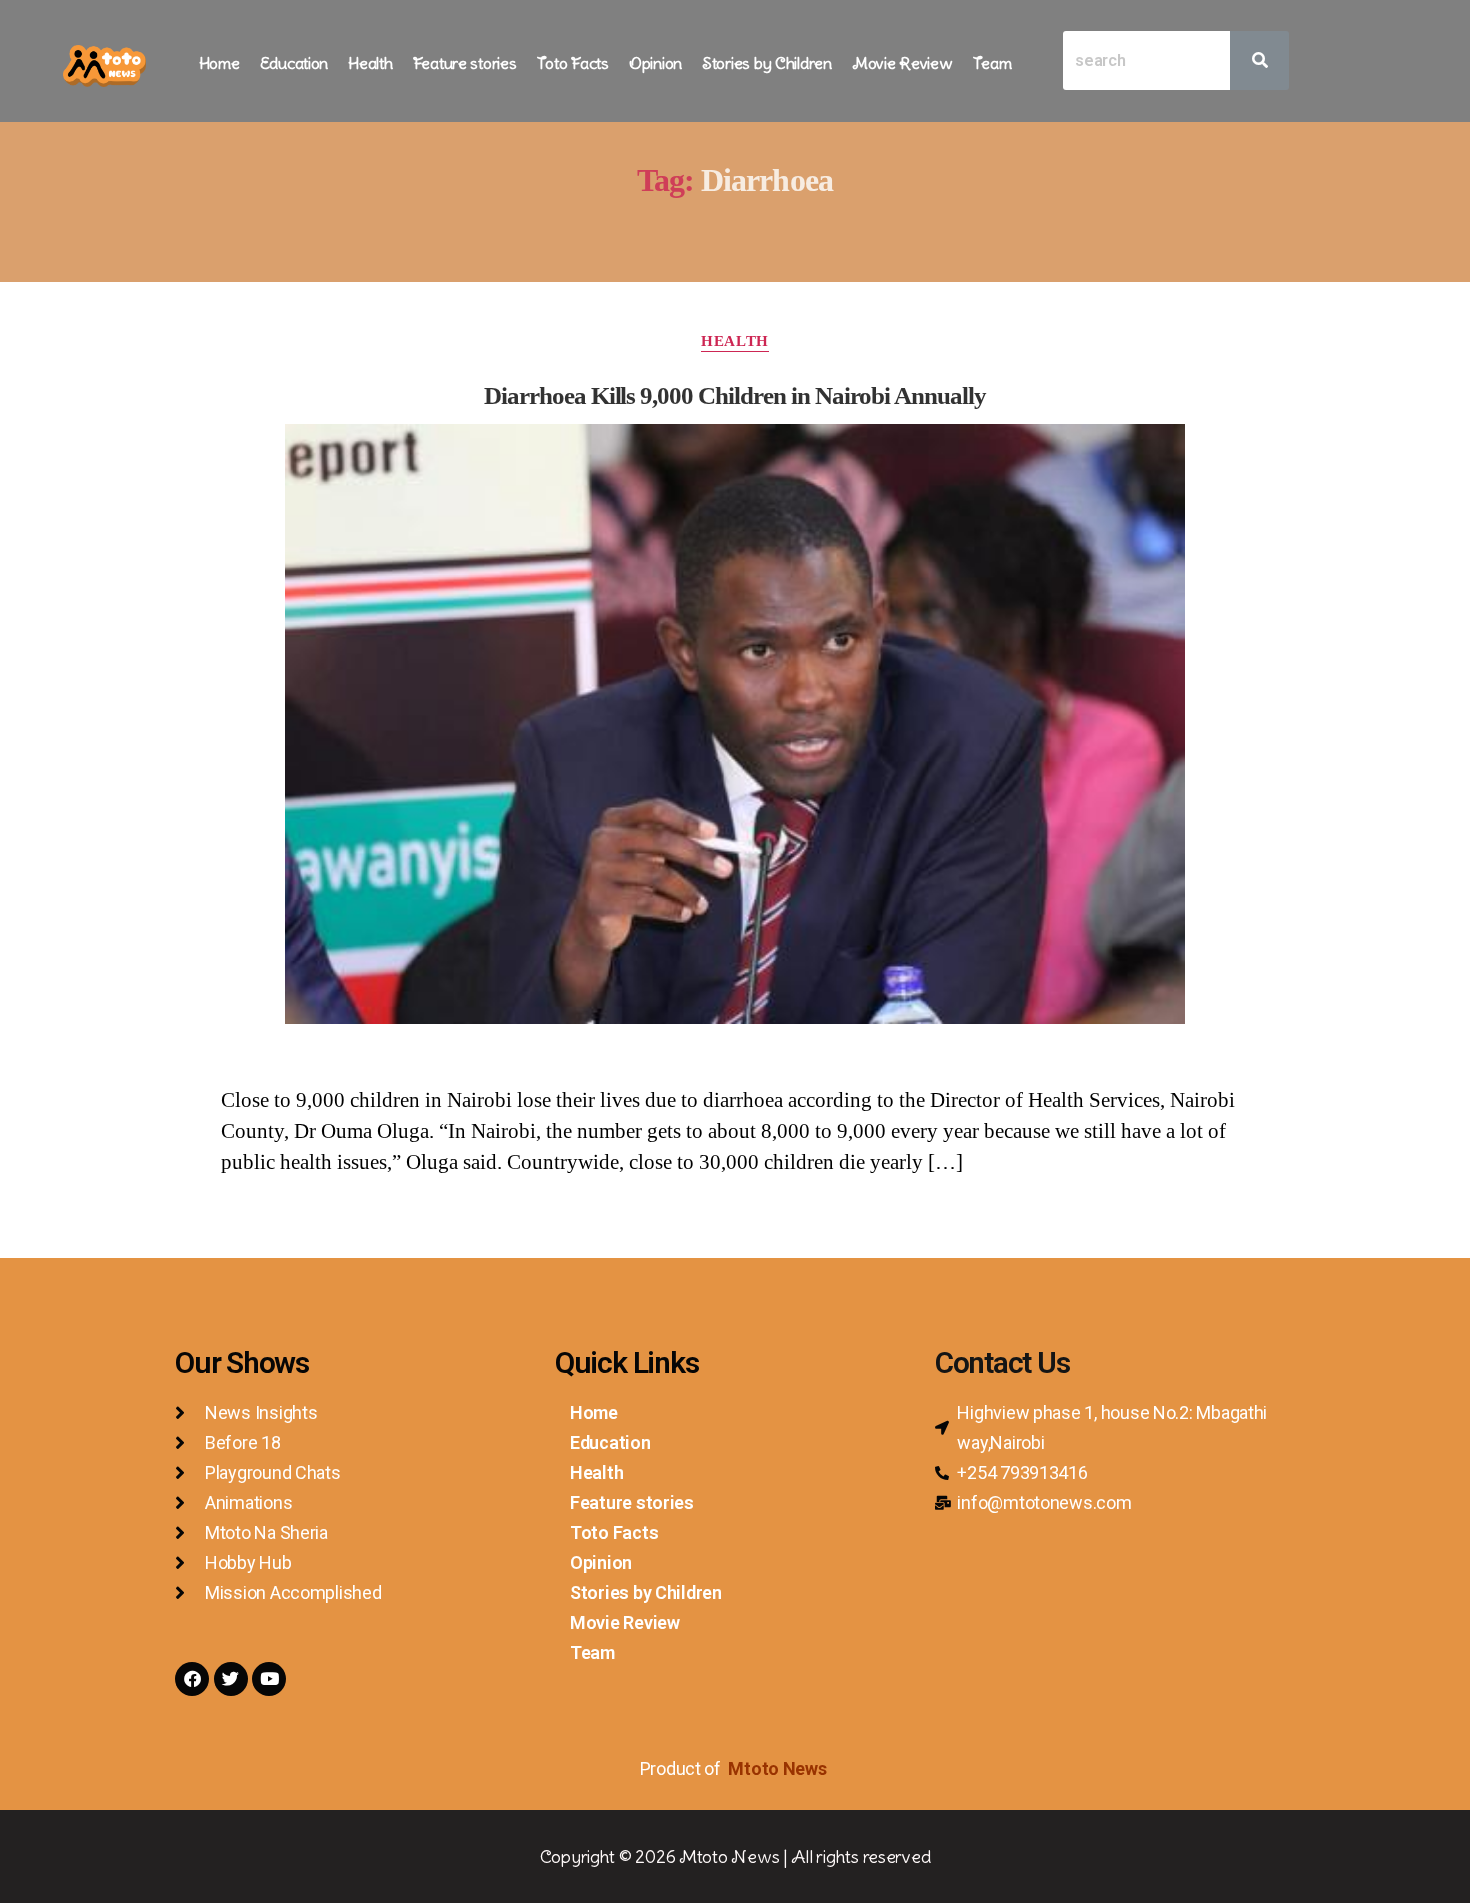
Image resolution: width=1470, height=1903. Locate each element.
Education (294, 63)
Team (992, 63)
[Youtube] (269, 1679)
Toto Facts (573, 63)
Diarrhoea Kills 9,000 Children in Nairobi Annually (735, 395)
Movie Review (902, 63)
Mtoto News (779, 1768)
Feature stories (465, 63)
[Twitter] (231, 1679)
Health (370, 63)
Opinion (655, 63)
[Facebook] (192, 1679)
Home (219, 63)
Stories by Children (767, 63)
